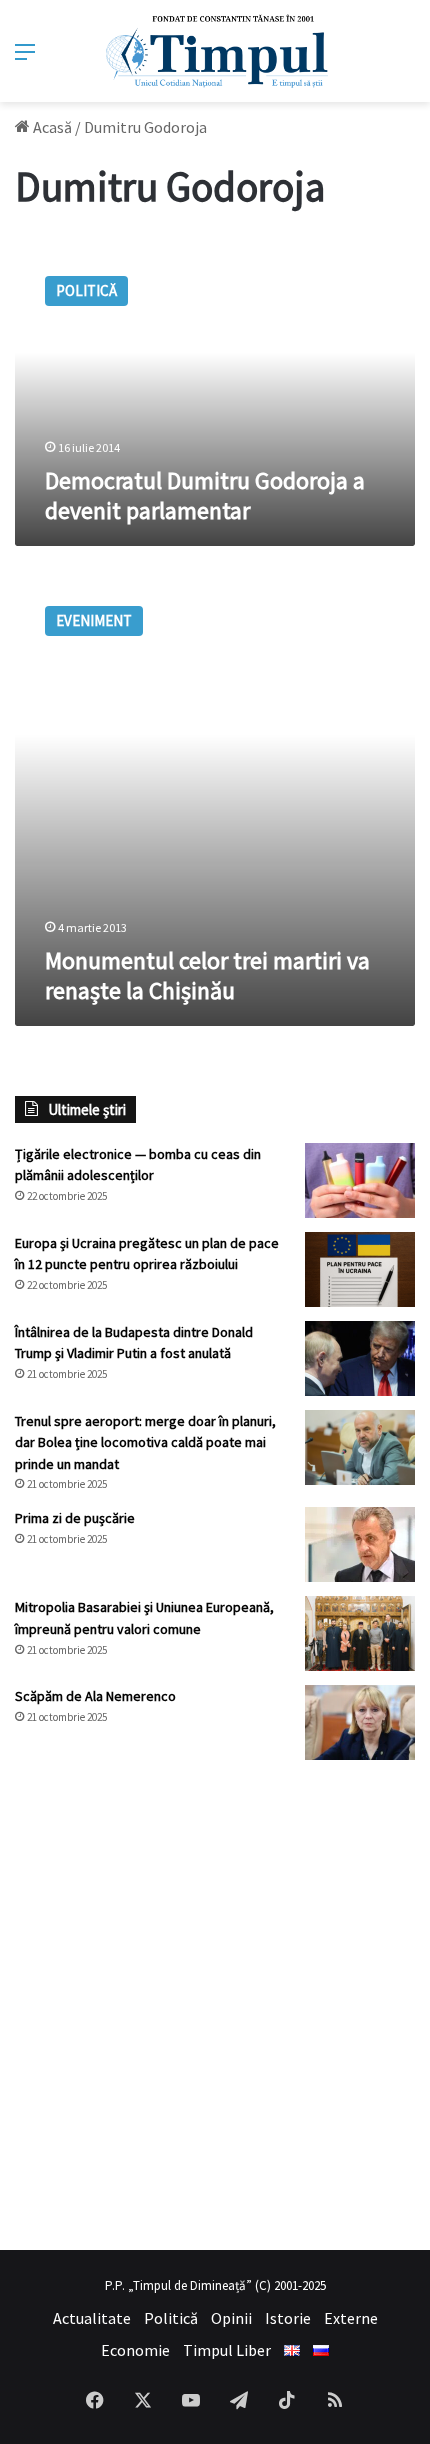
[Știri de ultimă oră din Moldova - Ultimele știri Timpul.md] (215, 51)
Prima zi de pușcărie (75, 1518)
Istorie (288, 2318)
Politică (171, 2318)
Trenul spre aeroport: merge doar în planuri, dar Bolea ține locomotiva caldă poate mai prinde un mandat (145, 1442)
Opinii (231, 2318)
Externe (351, 2318)
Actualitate (92, 2318)
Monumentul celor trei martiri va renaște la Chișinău (207, 975)
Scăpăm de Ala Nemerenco (95, 1696)
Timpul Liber (227, 2350)
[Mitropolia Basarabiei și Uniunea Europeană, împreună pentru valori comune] (360, 1633)
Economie (135, 2350)
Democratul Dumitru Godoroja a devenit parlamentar (205, 495)
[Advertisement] (215, 2005)
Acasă (51, 127)
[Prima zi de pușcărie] (360, 1544)
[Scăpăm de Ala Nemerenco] (360, 1722)
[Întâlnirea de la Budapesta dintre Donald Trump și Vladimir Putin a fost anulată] (360, 1358)
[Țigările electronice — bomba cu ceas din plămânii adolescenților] (360, 1180)
